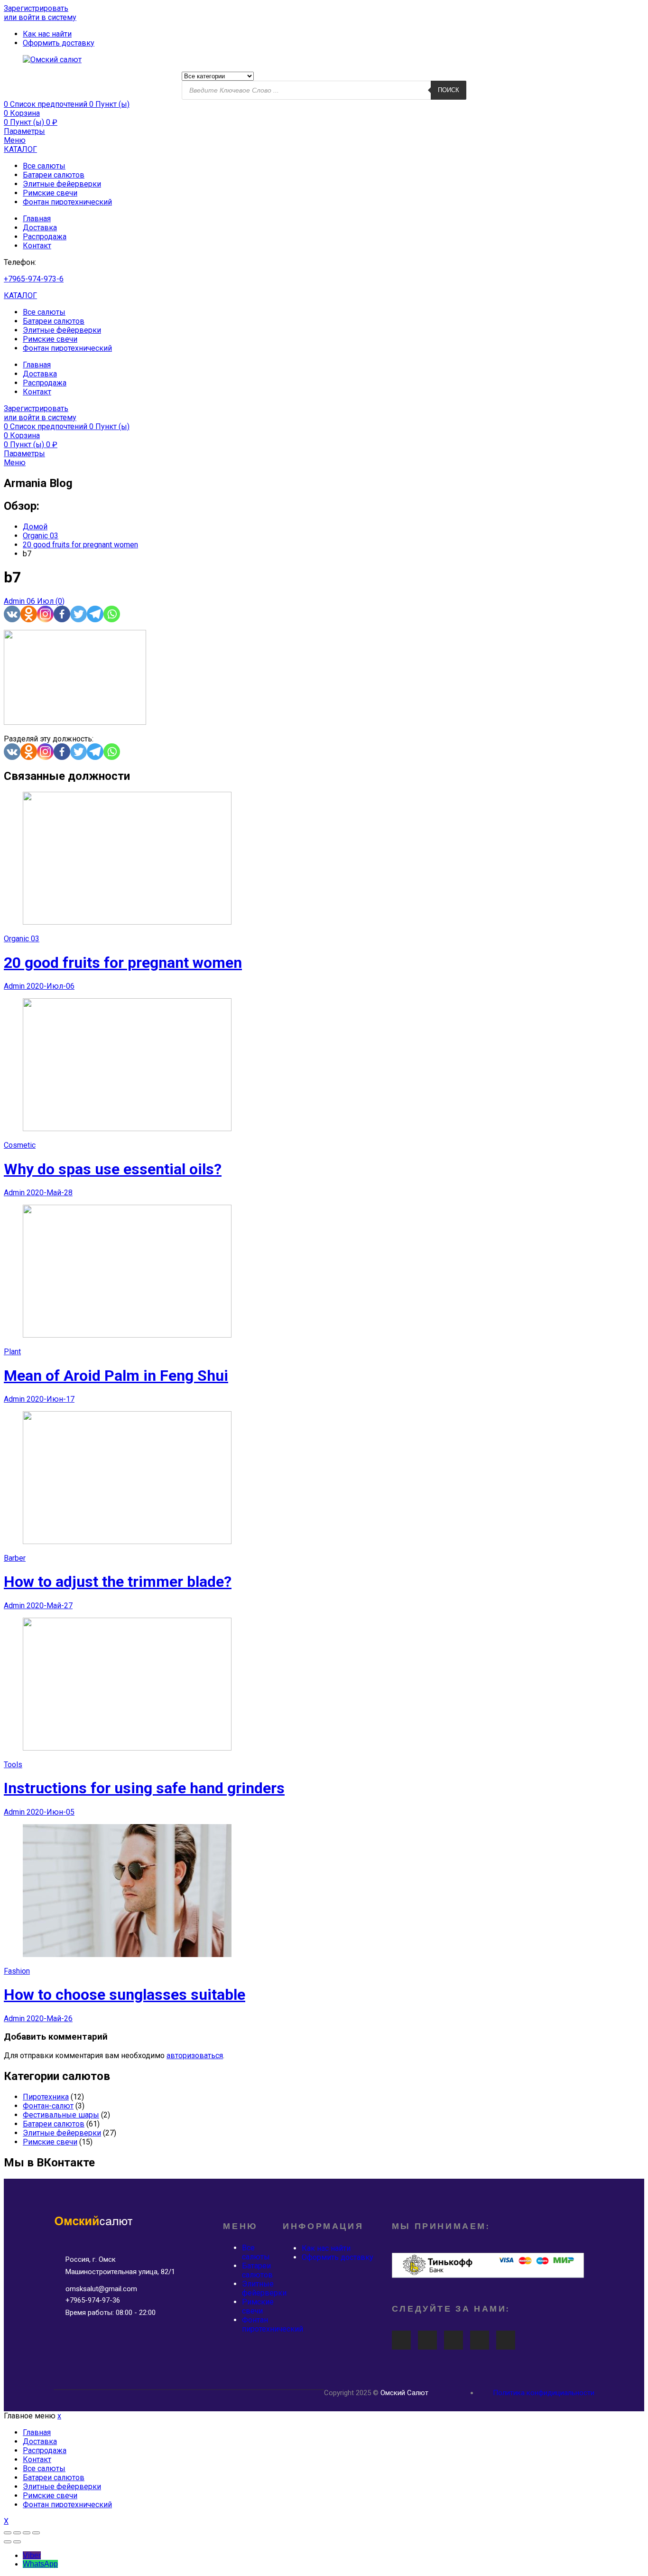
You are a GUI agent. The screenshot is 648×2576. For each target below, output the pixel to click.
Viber (32, 2555)
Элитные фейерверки (62, 184)
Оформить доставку (338, 2257)
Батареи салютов (54, 175)
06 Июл (41, 601)
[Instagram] (45, 614)
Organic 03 (22, 939)
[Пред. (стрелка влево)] (8, 2542)
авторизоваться (195, 2056)
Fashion (17, 1971)
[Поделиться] (17, 2533)
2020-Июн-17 (51, 1399)
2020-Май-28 (50, 1193)
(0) (60, 601)
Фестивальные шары (61, 2115)
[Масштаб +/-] (36, 2533)
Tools (13, 1765)
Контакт (37, 246)
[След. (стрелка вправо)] (17, 2542)
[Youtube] (401, 2340)
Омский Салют (404, 2393)
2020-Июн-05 (51, 1812)
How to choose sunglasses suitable (125, 1995)
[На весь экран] (27, 2533)
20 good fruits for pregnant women (123, 963)
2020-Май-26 (50, 2019)
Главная (37, 219)
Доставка (40, 228)
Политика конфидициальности (544, 2393)
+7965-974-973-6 (34, 279)
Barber (15, 1558)
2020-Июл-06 (51, 986)
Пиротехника (46, 2097)
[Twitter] (79, 614)
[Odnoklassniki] (29, 614)
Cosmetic (20, 1145)
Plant (12, 1352)
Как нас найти (326, 2248)
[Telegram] (95, 614)
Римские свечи (50, 193)
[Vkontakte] (12, 614)
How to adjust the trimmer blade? (118, 1582)
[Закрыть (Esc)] (8, 2533)
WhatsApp (40, 2564)
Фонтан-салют (48, 2106)
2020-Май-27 (50, 1606)
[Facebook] (62, 614)
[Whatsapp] (112, 614)
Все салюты (44, 166)
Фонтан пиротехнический (67, 202)
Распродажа (45, 237)
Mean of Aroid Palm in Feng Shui (116, 1376)
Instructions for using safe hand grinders (144, 1788)
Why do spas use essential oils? (113, 1169)
